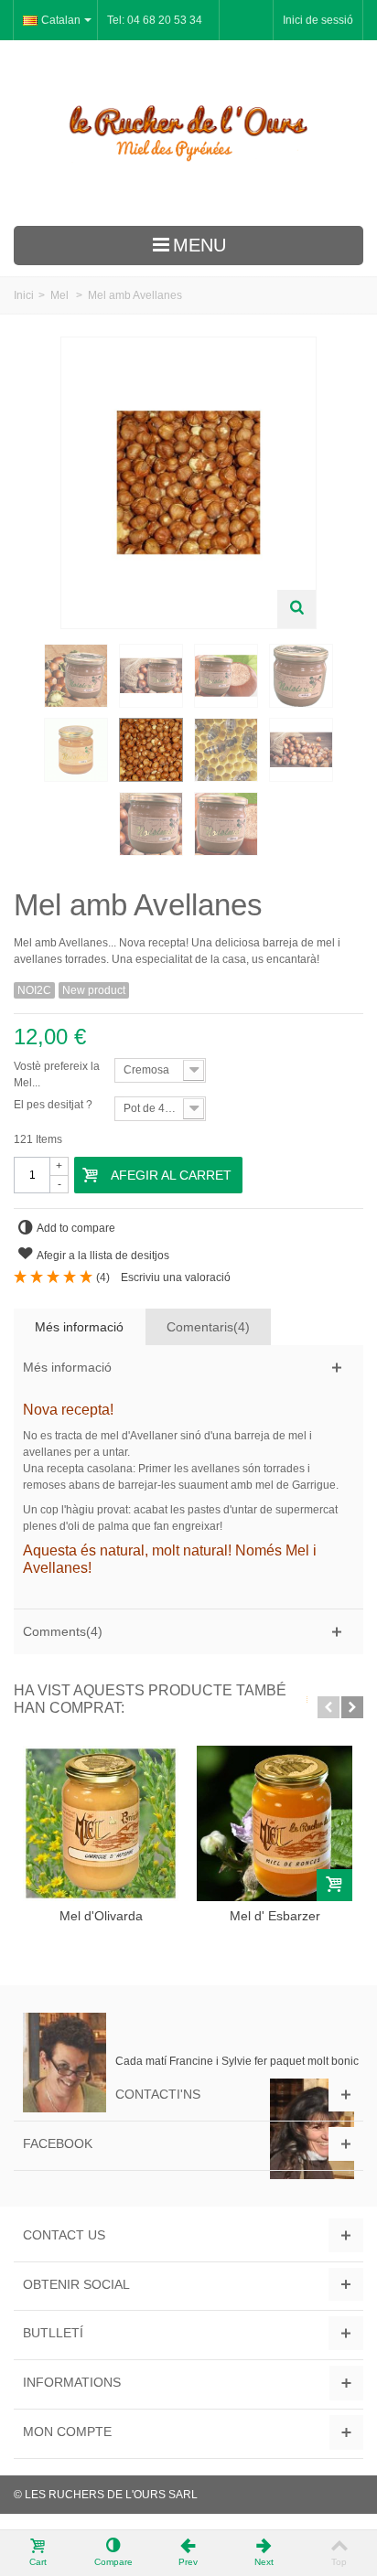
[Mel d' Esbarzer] (275, 1823)
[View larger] (296, 609)
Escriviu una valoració (176, 1277)
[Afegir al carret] (334, 1885)
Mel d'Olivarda (101, 1916)
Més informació (79, 1327)
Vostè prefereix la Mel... (57, 1074)
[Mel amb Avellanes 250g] (76, 750)
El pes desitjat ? (54, 1105)
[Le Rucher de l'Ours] (188, 133)
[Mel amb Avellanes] (76, 676)
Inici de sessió (318, 20)
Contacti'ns (158, 2094)
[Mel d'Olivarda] (101, 1823)
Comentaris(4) (208, 1327)
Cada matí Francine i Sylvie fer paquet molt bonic (237, 2061)
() (103, 1277)
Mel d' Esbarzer (275, 1916)
